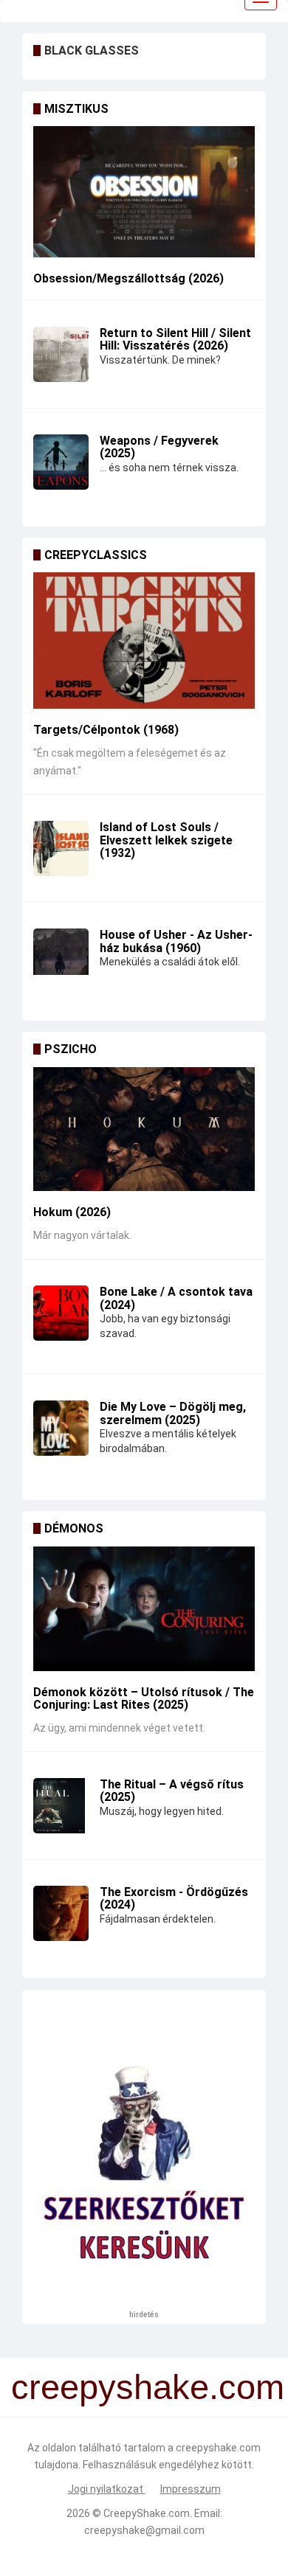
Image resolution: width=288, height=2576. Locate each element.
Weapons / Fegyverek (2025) (159, 447)
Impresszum (191, 2489)
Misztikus (76, 109)
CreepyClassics (96, 555)
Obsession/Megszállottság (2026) (128, 278)
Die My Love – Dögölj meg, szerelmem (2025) (173, 1413)
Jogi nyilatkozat (107, 2489)
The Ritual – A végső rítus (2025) (172, 1791)
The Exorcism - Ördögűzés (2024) (174, 1899)
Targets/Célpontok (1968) (106, 730)
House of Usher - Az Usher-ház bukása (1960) (176, 941)
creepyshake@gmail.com (144, 2530)
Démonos (74, 1528)
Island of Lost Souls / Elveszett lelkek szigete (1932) (166, 840)
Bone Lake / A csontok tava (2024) (176, 1298)
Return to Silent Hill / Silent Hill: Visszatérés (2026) (175, 340)
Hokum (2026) (72, 1212)
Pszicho (71, 1049)
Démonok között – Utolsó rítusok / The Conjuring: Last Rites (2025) (144, 1699)
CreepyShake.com (147, 2513)
